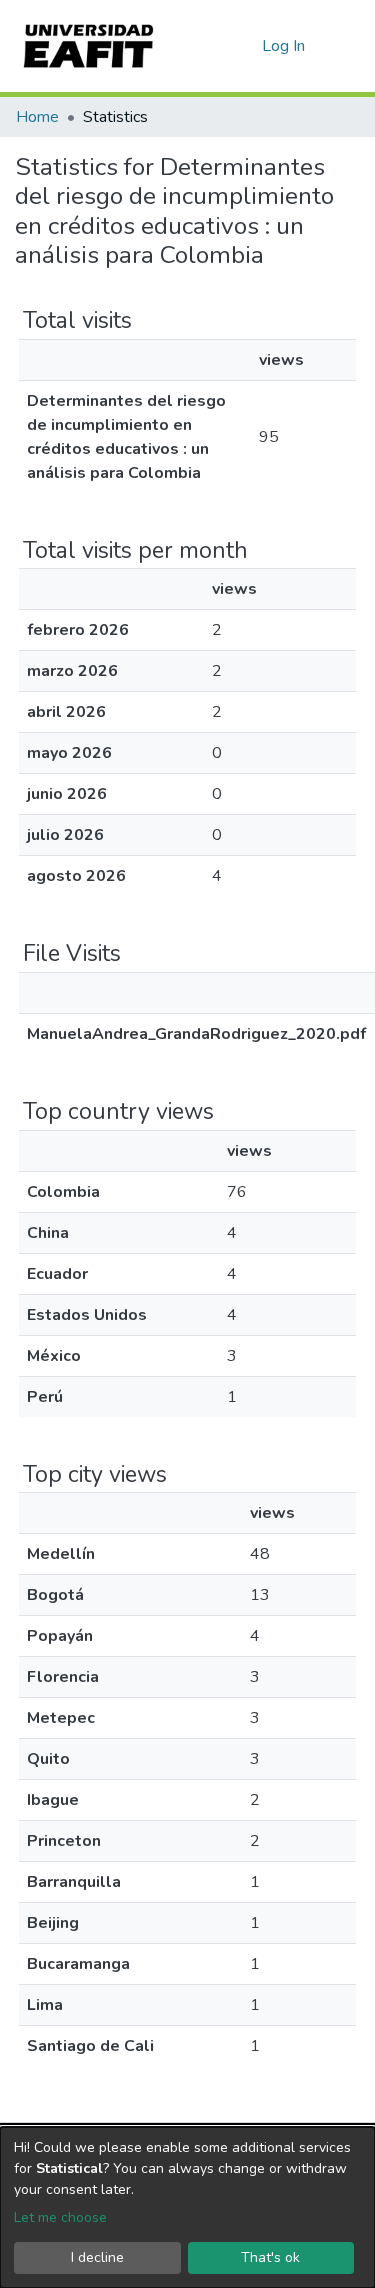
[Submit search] (214, 46)
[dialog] (187, 2207)
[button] (243, 46)
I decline (97, 2257)
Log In (284, 46)
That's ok (270, 2257)
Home (37, 117)
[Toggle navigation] (347, 46)
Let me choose (60, 2217)
